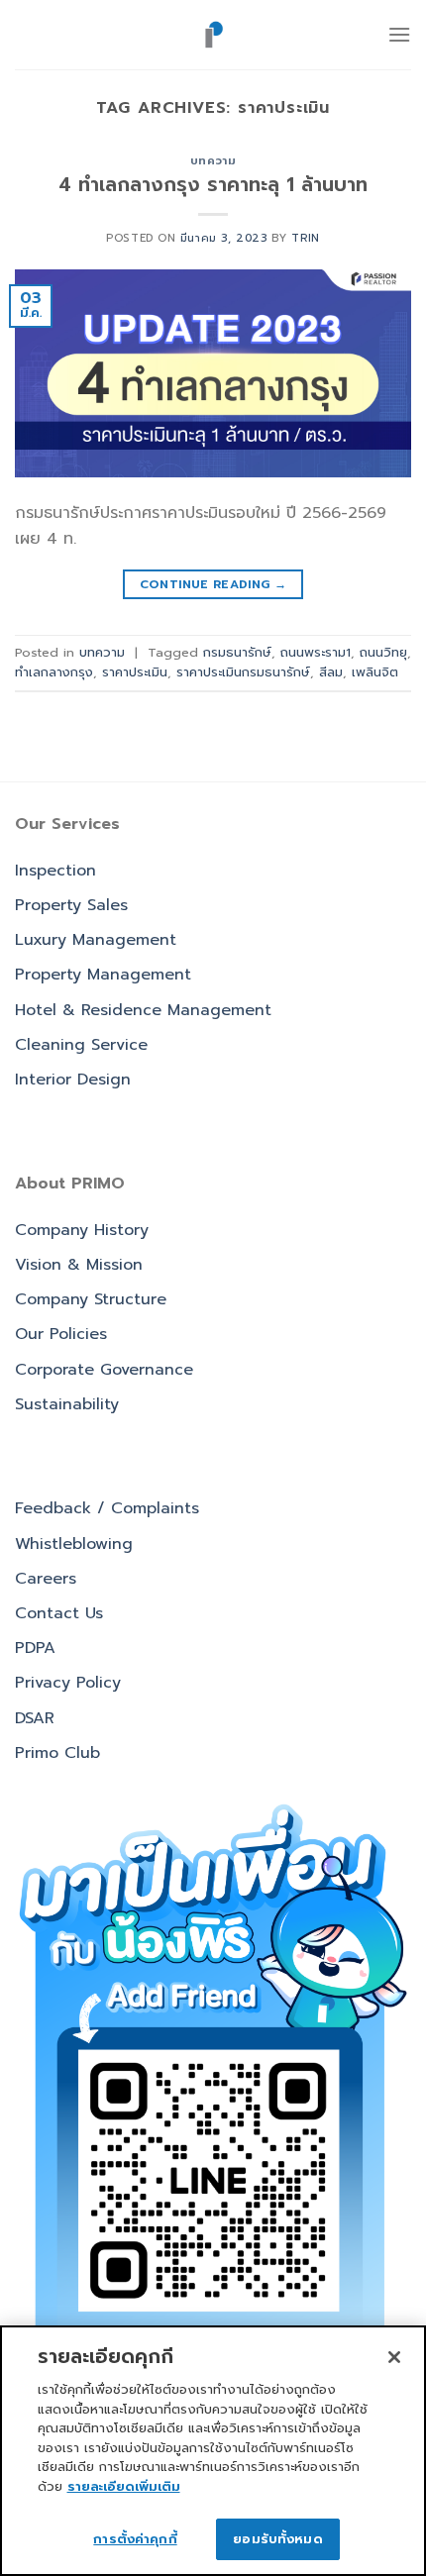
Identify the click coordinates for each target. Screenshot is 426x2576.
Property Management (103, 975)
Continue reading (213, 584)
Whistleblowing (74, 1544)
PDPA (35, 1648)
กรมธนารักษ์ (237, 652)
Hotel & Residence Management (143, 1010)
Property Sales (71, 905)
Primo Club (57, 1753)
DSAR (35, 1718)
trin (305, 238)
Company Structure (91, 1299)
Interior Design (73, 1080)
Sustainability (67, 1404)
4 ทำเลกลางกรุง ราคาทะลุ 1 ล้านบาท (213, 185)
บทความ (213, 161)
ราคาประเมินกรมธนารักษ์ (243, 672)
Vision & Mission (79, 1265)
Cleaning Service (81, 1045)
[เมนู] (399, 34)
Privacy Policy (68, 1683)
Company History (82, 1230)
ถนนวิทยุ (383, 652)
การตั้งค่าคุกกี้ (135, 2539)
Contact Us (59, 1613)
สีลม (331, 672)
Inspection (55, 871)
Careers (46, 1579)
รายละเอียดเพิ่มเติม (124, 2486)
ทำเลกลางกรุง (54, 672)
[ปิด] (394, 2357)
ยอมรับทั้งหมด (277, 2539)
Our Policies (61, 1334)
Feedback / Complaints (107, 1508)
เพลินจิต (375, 672)
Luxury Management (96, 940)
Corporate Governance (104, 1370)
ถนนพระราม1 (316, 652)
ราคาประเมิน (135, 672)
